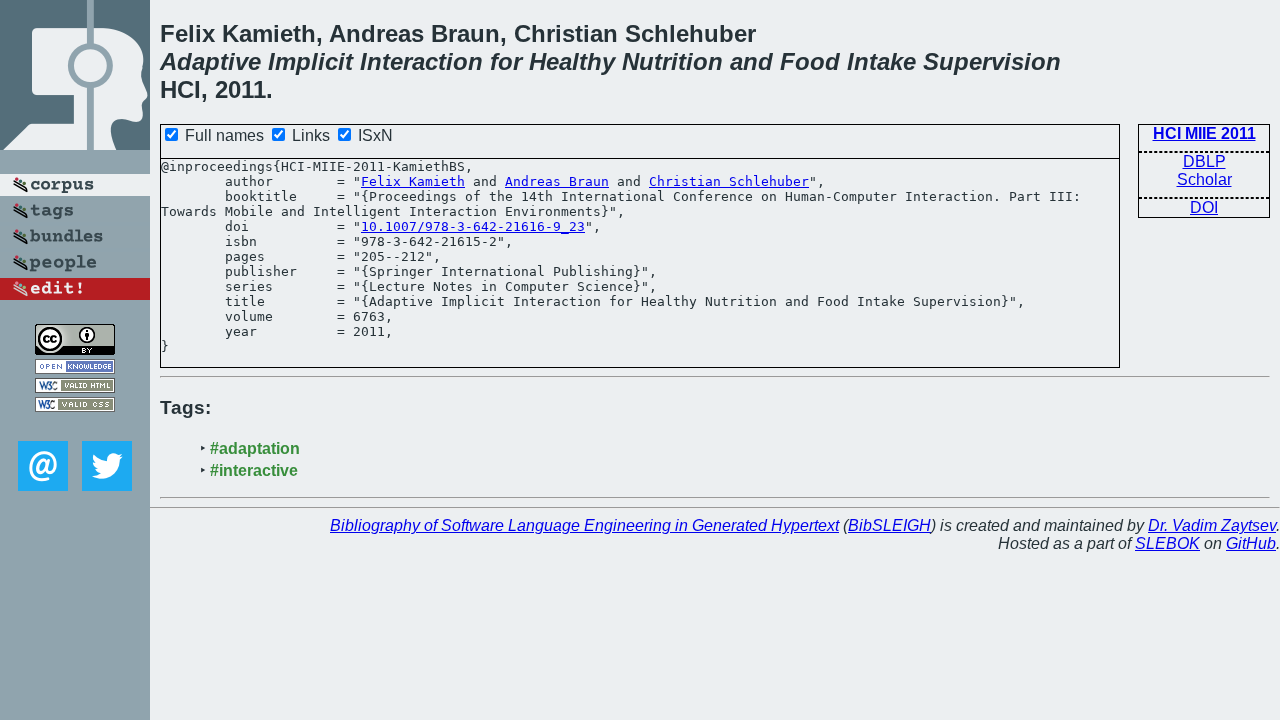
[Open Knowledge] (75, 368)
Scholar (1204, 179)
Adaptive (210, 61)
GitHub (1251, 543)
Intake (881, 61)
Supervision (992, 61)
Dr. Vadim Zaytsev (1212, 525)
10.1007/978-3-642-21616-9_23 (473, 226)
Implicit (310, 61)
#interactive (254, 470)
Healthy (572, 61)
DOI (1204, 207)
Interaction (421, 61)
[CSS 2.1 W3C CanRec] (75, 426)
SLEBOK (1167, 543)
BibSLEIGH (889, 525)
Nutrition (672, 61)
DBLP (1204, 161)
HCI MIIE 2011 (1204, 133)
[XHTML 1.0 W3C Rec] (75, 387)
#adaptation (255, 448)
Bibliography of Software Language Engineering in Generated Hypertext (584, 525)
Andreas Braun (557, 181)
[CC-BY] (75, 349)
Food (810, 61)
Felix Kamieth (413, 181)
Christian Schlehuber (729, 181)
